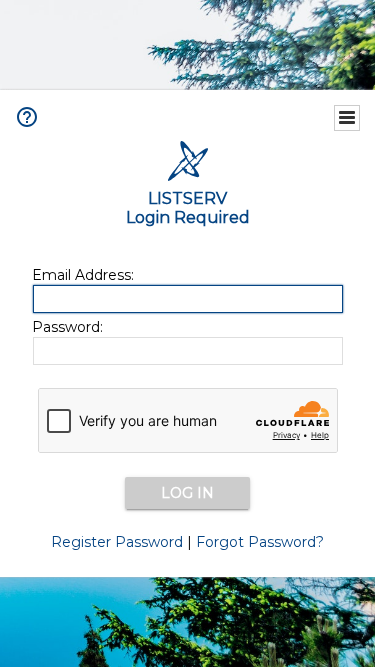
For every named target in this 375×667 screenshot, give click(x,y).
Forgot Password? (260, 542)
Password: (67, 327)
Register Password (117, 542)
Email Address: (83, 275)
